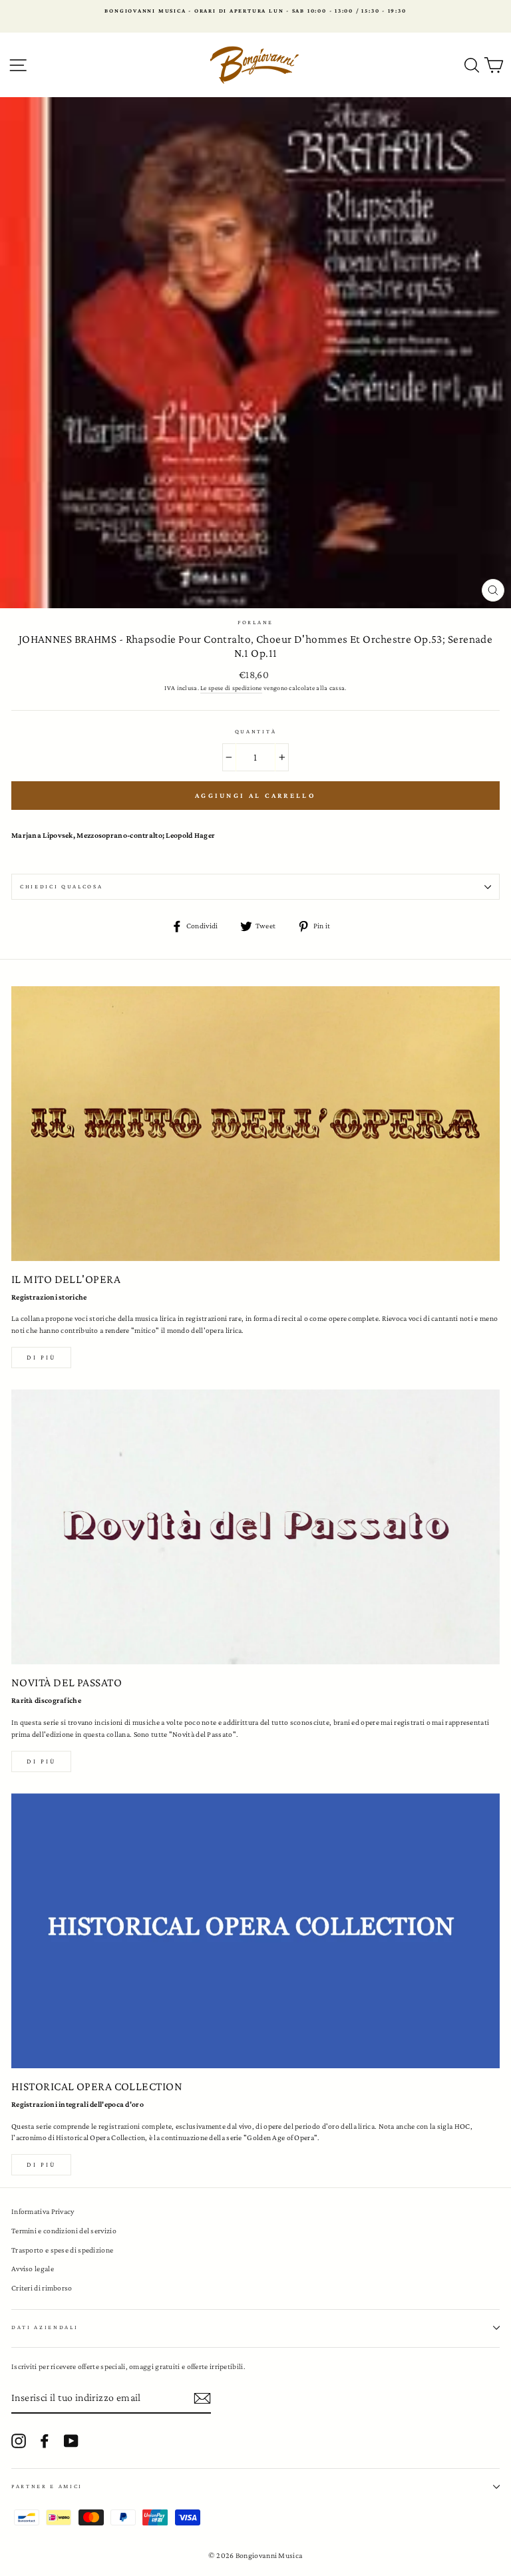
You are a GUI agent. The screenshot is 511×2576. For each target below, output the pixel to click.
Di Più (41, 2164)
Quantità (255, 731)
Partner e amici (47, 2486)
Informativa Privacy (43, 2211)
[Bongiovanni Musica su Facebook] (45, 2441)
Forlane (255, 622)
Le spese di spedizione (231, 688)
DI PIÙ (41, 1761)
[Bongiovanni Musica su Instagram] (19, 2441)
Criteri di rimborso (42, 2288)
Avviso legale (33, 2269)
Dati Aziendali (45, 2327)
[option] (255, 11)
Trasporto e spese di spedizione (62, 2250)
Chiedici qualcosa (62, 886)
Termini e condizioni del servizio (64, 2231)
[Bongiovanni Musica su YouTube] (71, 2441)
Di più (41, 1357)
